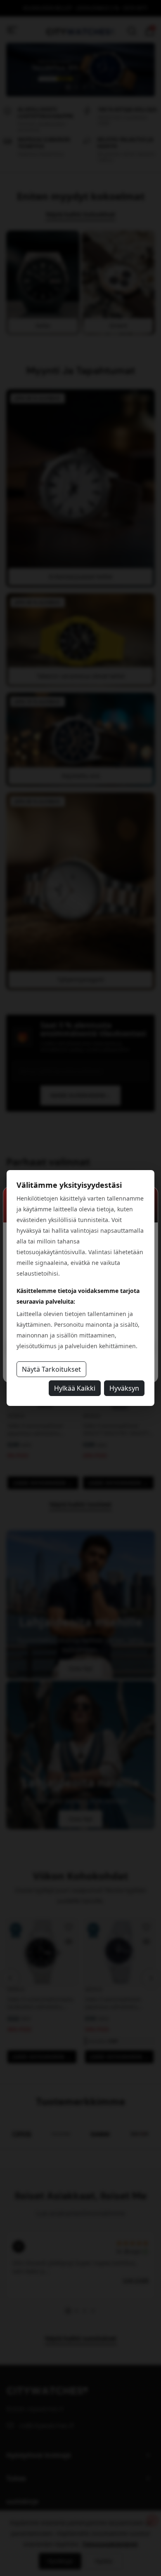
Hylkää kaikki (75, 1388)
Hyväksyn (124, 1388)
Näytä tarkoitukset (51, 1369)
